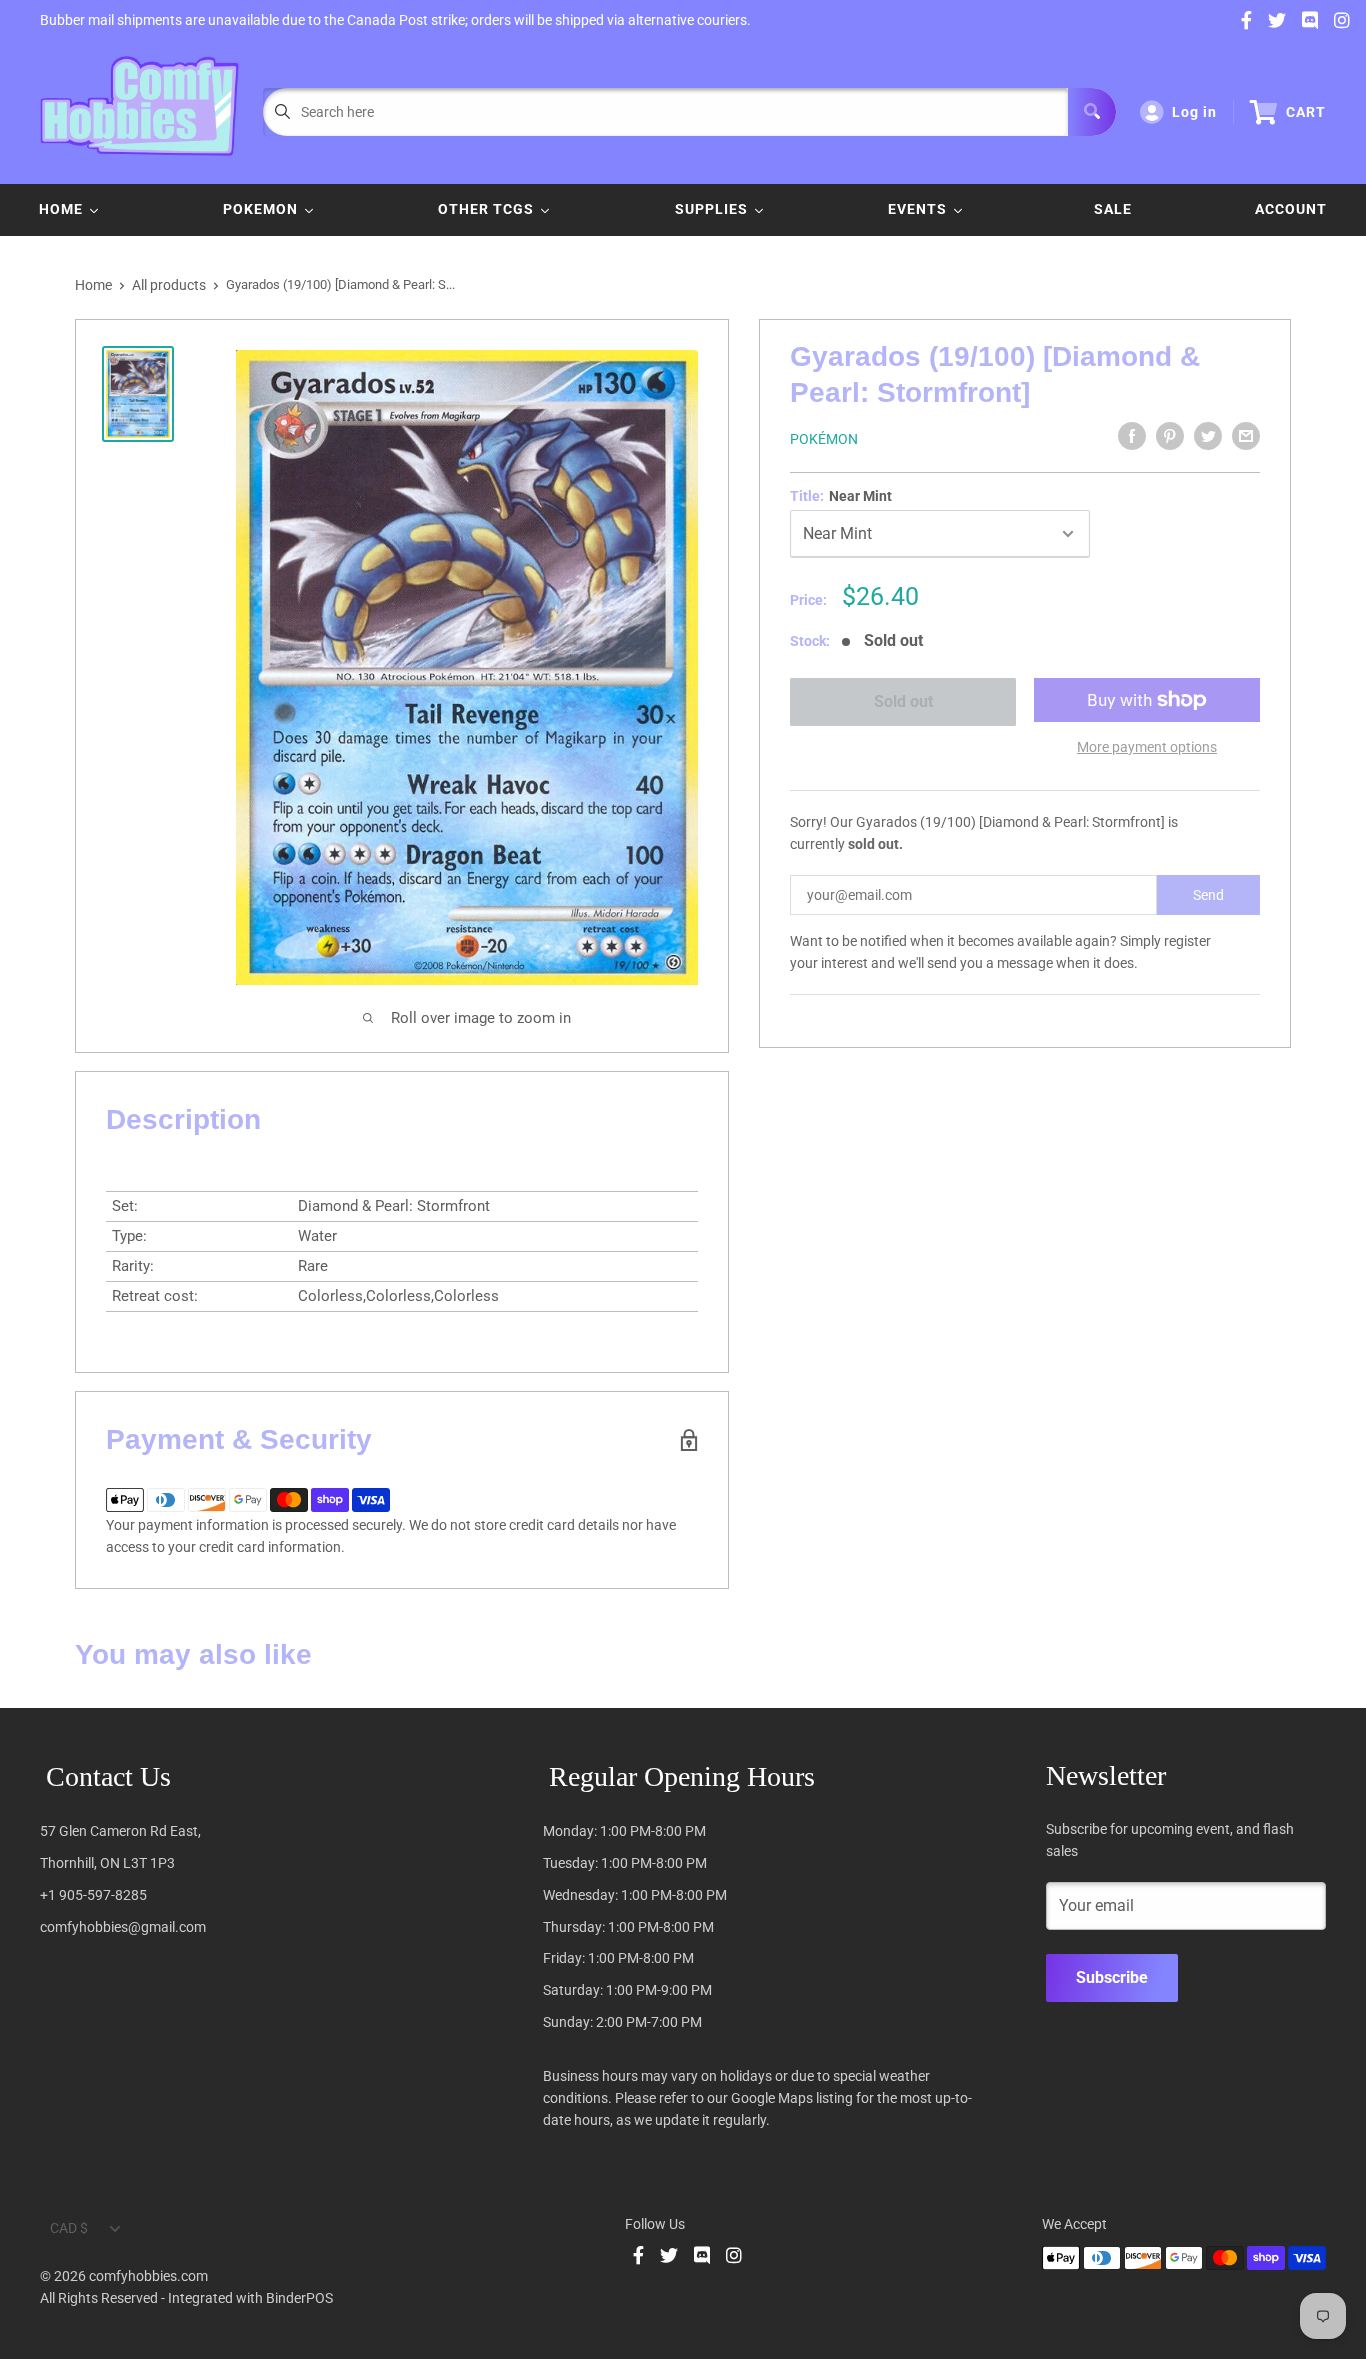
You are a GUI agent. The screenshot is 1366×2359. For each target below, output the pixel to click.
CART (1306, 112)
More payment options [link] (1147, 747)
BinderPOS (299, 2298)
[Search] (1092, 112)
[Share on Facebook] (1132, 436)
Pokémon (824, 439)
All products (169, 285)
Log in (1194, 112)
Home (93, 285)
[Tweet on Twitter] (1208, 436)
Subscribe (1112, 1977)
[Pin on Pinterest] (1170, 436)
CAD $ (69, 2228)
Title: (841, 496)
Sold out (902, 701)
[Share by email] (1246, 436)
